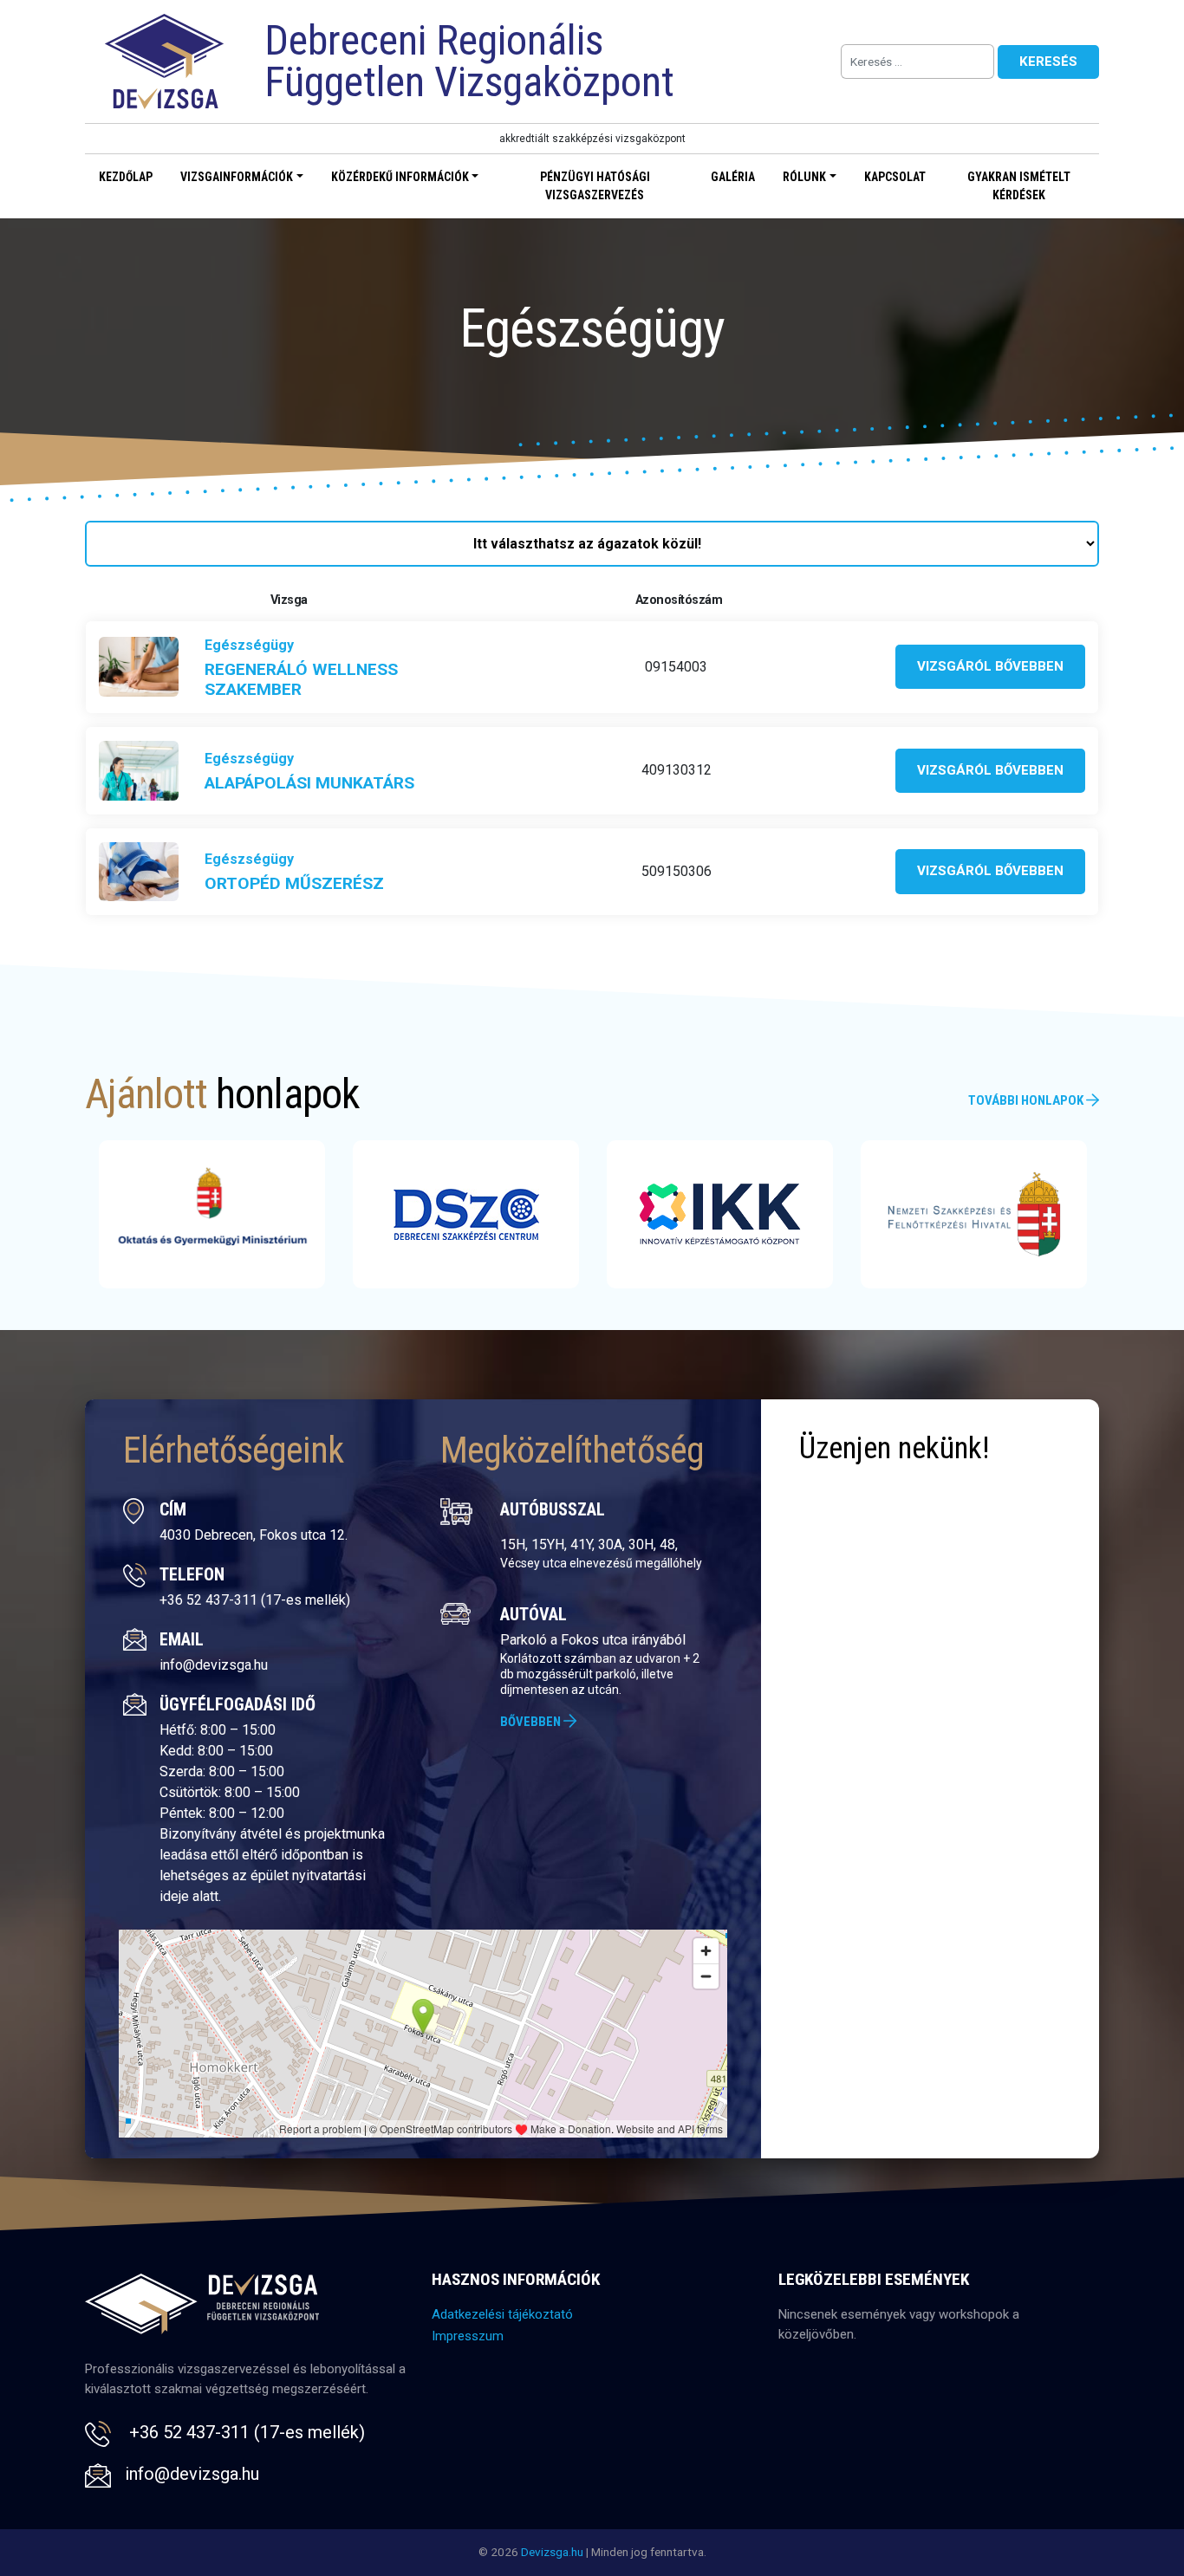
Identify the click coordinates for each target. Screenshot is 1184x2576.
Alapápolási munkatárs (309, 783)
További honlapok (1027, 1100)
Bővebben (532, 1722)
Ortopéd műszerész (294, 883)
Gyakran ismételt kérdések (1019, 186)
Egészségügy (249, 645)
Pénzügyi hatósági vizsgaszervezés (595, 186)
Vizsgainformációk (237, 177)
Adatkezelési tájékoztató (502, 2314)
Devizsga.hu (552, 2552)
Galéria (733, 177)
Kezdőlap (126, 177)
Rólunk (804, 177)
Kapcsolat (895, 177)
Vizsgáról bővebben (990, 666)
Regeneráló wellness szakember (301, 679)
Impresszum (468, 2336)
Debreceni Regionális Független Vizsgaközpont (469, 61)
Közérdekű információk (400, 177)
